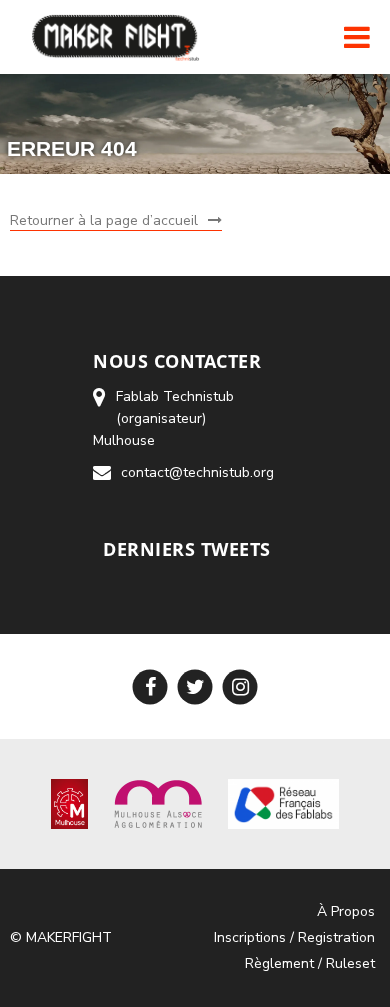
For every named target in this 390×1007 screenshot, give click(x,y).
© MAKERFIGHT (61, 937)
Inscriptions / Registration (294, 937)
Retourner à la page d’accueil (104, 220)
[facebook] (150, 686)
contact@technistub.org (197, 472)
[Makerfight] (117, 37)
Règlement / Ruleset (310, 963)
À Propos (346, 911)
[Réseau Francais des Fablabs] (283, 802)
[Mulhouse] (69, 802)
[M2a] (158, 802)
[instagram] (240, 686)
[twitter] (195, 686)
